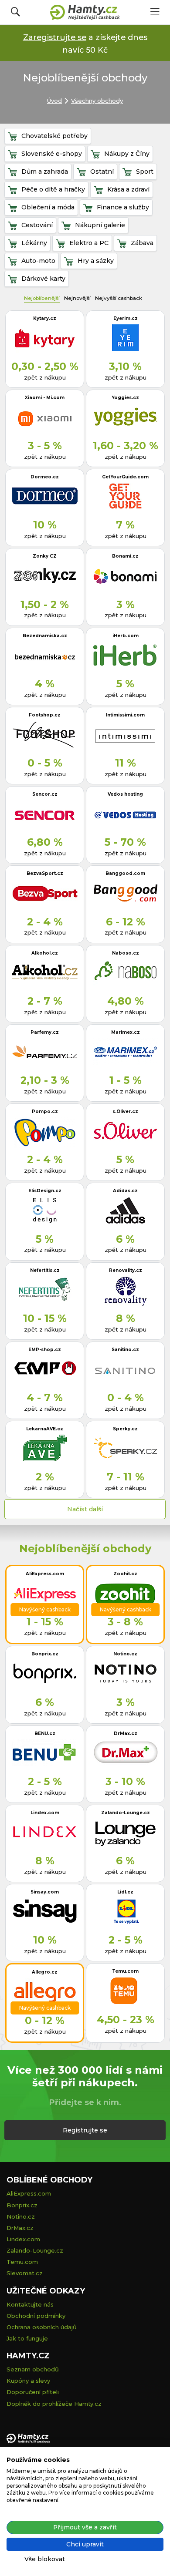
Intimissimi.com (125, 715)
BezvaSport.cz (45, 873)
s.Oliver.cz (125, 1111)
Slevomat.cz (25, 2273)
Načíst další (85, 1509)
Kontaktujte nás (30, 2304)
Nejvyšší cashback (119, 298)
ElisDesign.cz (45, 1191)
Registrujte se (85, 2130)
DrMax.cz (126, 1734)
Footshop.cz (45, 715)
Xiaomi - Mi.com (45, 398)
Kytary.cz (45, 318)
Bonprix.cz (45, 1654)
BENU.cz (45, 1734)
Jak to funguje (27, 2338)
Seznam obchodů (33, 2369)
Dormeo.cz (45, 477)
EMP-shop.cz (45, 1350)
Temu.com (125, 1971)
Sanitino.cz (125, 1350)
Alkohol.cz (45, 953)
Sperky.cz (125, 1429)
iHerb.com (126, 636)
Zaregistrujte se (55, 37)
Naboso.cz (126, 953)
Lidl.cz (125, 1892)
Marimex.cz (126, 1032)
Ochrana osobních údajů (42, 2327)
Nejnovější (77, 298)
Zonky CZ (45, 556)
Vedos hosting (125, 794)
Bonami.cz (125, 556)
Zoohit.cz (125, 1574)
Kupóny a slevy (28, 2381)
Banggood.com (125, 873)
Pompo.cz (45, 1111)
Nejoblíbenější (42, 298)
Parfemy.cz (45, 1032)
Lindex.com (45, 1813)
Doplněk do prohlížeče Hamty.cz (54, 2404)
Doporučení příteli (33, 2392)
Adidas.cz (125, 1191)
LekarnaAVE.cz (45, 1429)
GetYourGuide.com (125, 477)
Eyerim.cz (126, 318)
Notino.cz (125, 1654)
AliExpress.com (45, 1574)
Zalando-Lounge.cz (126, 1813)
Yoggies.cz (125, 398)
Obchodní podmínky (36, 2316)
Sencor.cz (45, 794)
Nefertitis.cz (45, 1270)
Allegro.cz (45, 1972)
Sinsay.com (45, 1892)
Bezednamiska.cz (45, 636)
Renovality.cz (126, 1270)
